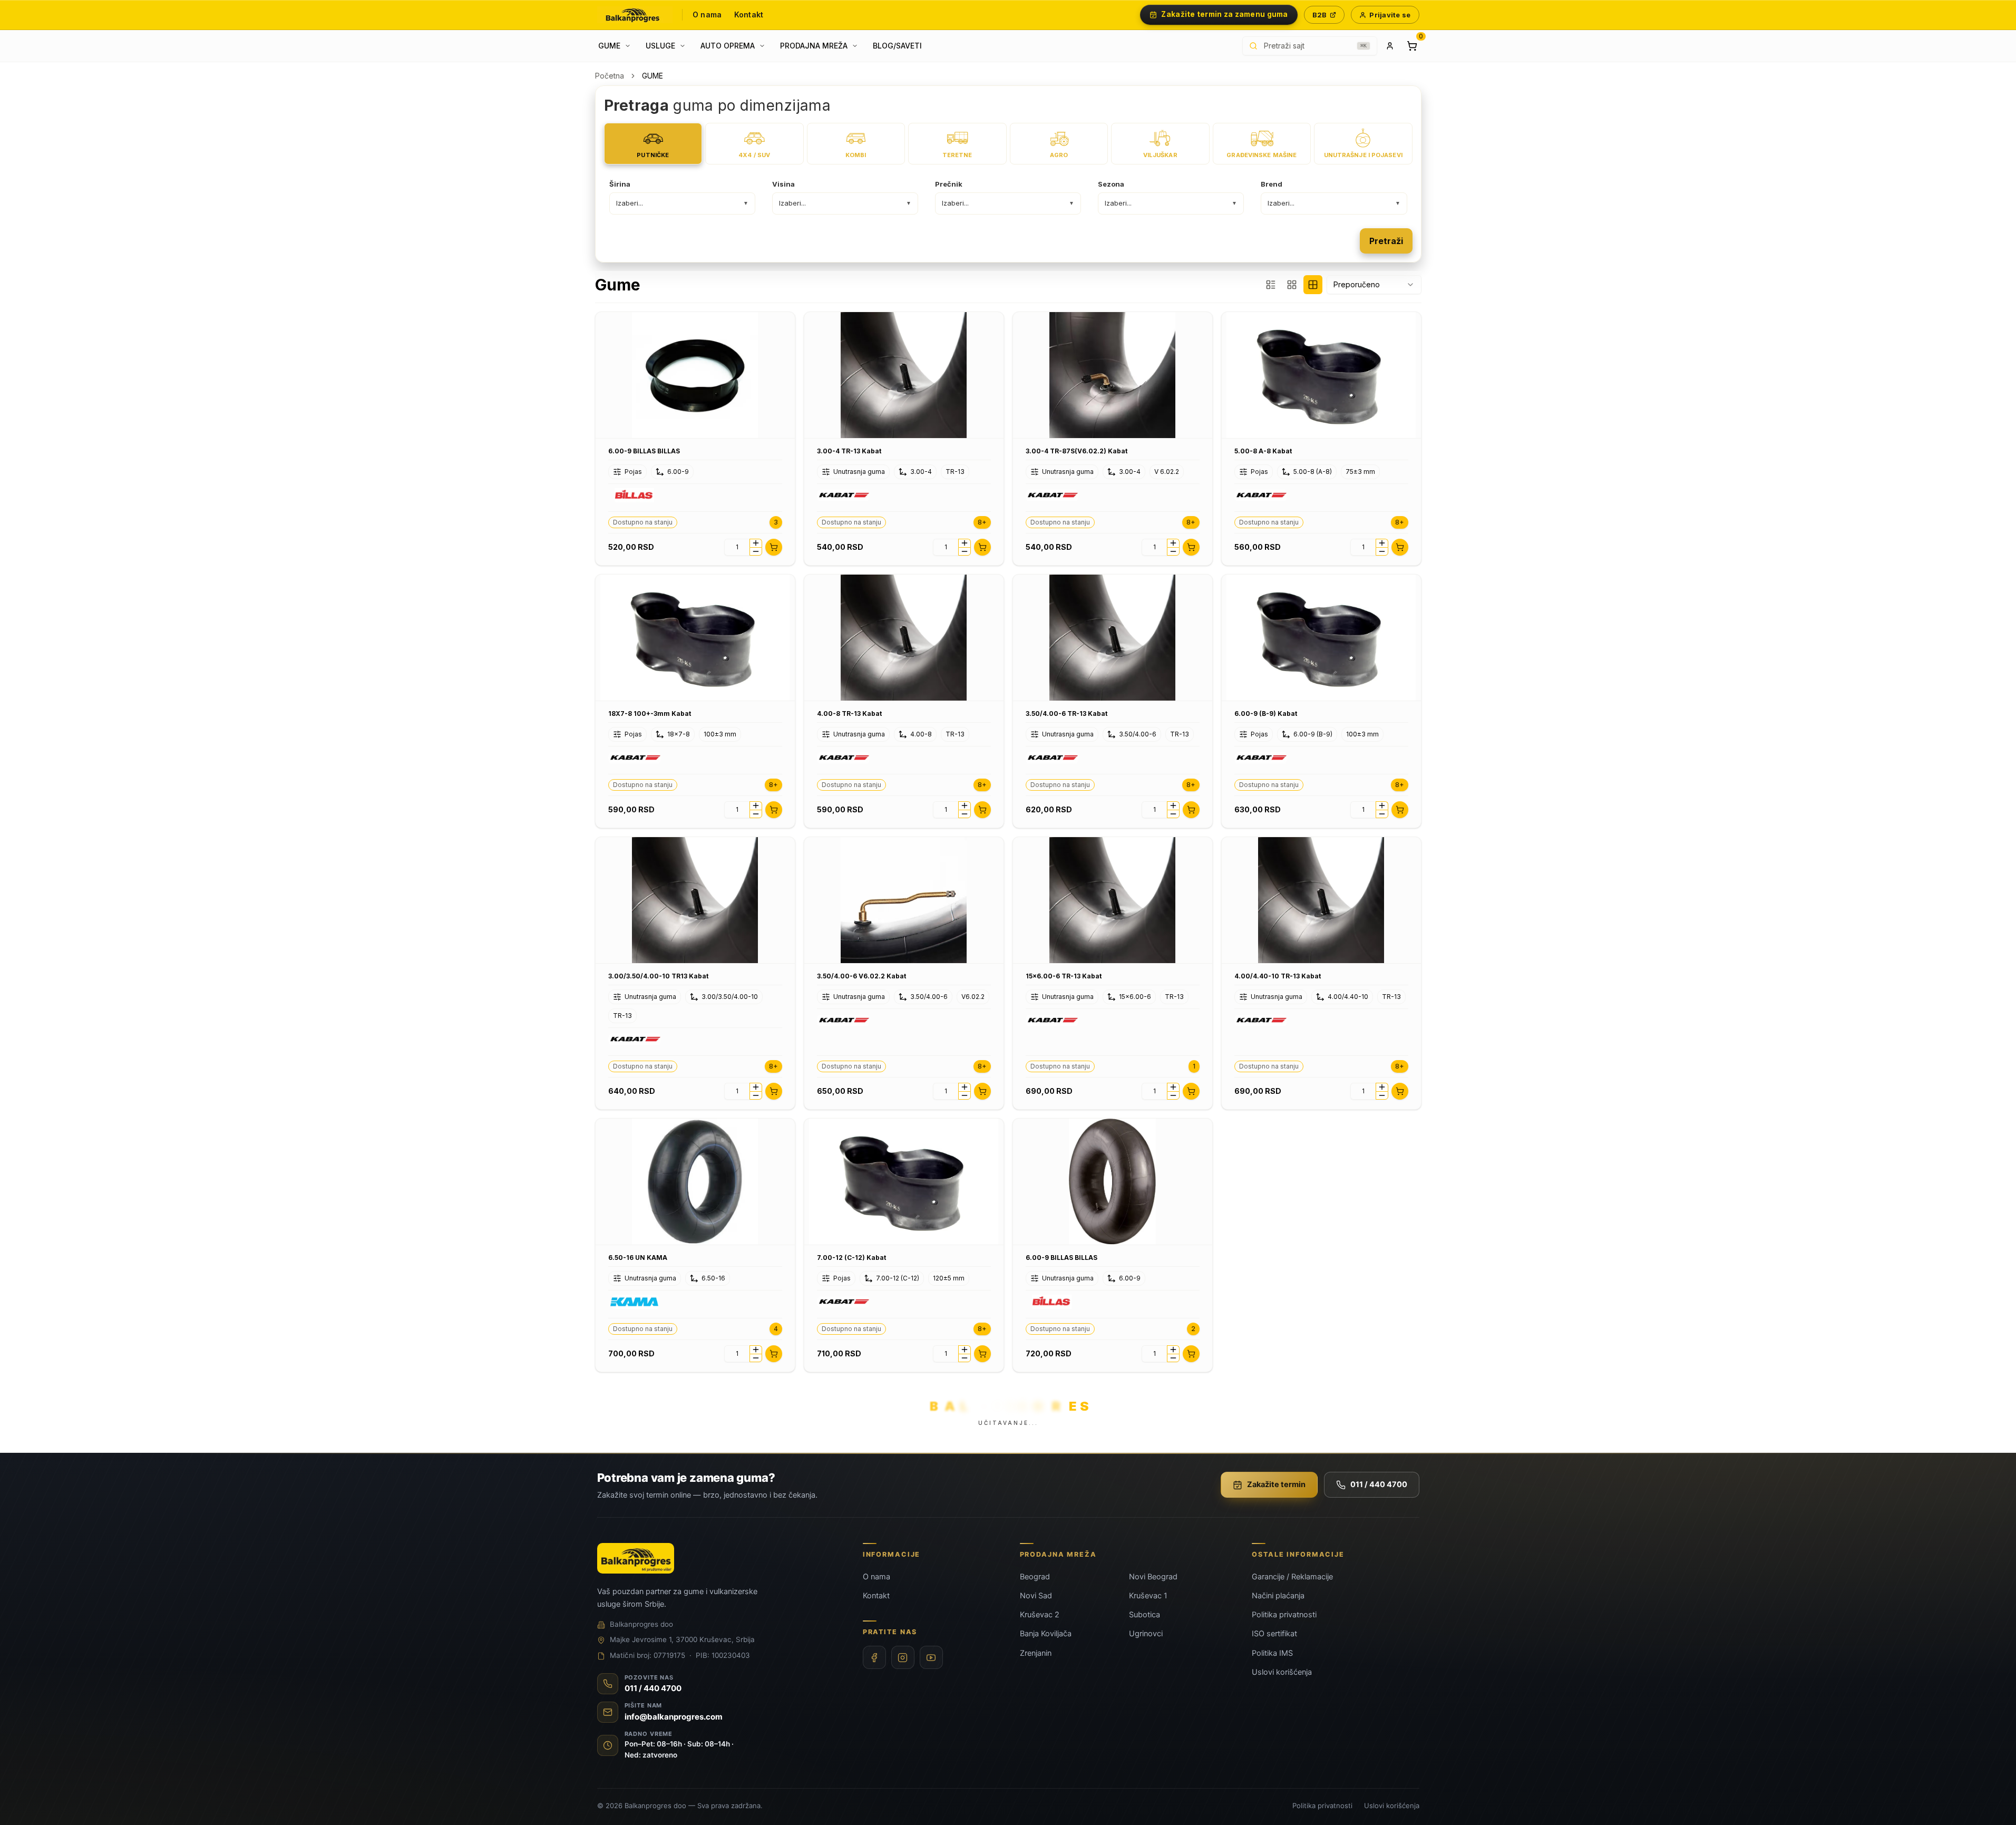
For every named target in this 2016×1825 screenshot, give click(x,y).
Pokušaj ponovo (1059, 973)
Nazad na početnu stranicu (1008, 1002)
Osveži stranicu (957, 973)
